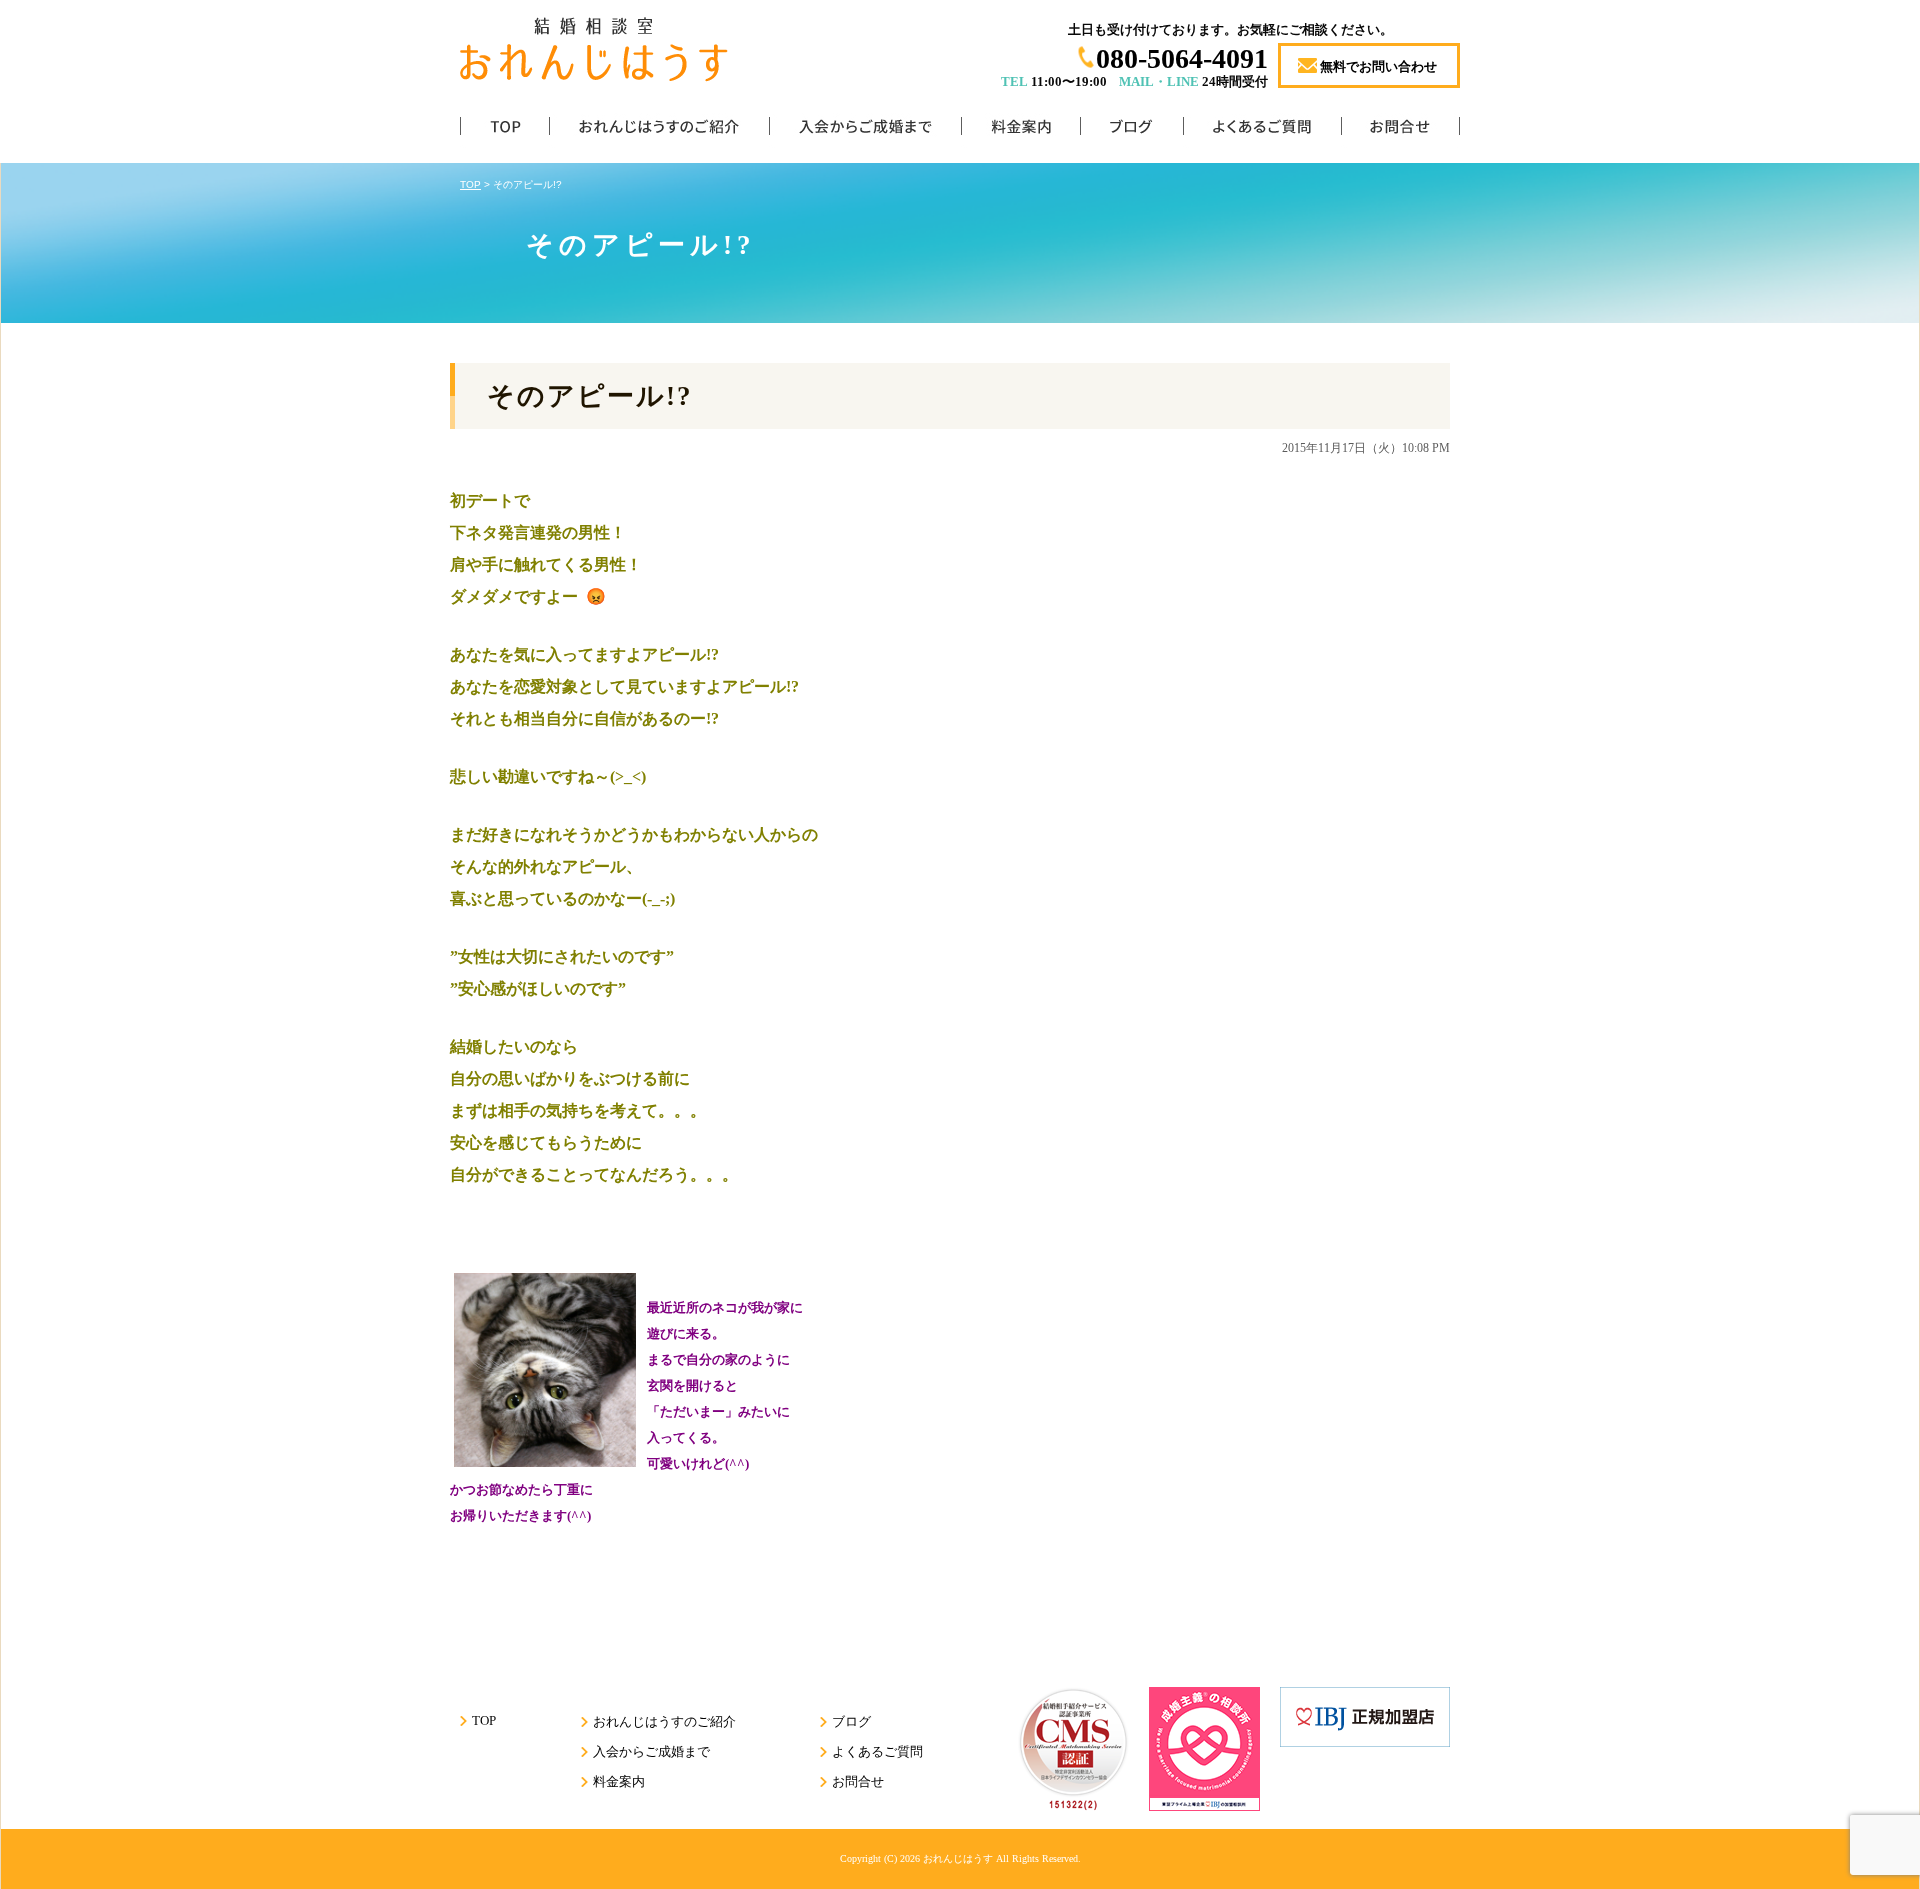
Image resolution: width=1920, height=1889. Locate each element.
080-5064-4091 (1182, 58)
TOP (504, 130)
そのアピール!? (590, 396)
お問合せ (1400, 130)
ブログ (1131, 130)
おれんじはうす (958, 1858)
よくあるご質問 (1262, 130)
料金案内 (1020, 130)
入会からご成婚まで (865, 130)
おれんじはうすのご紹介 (659, 130)
